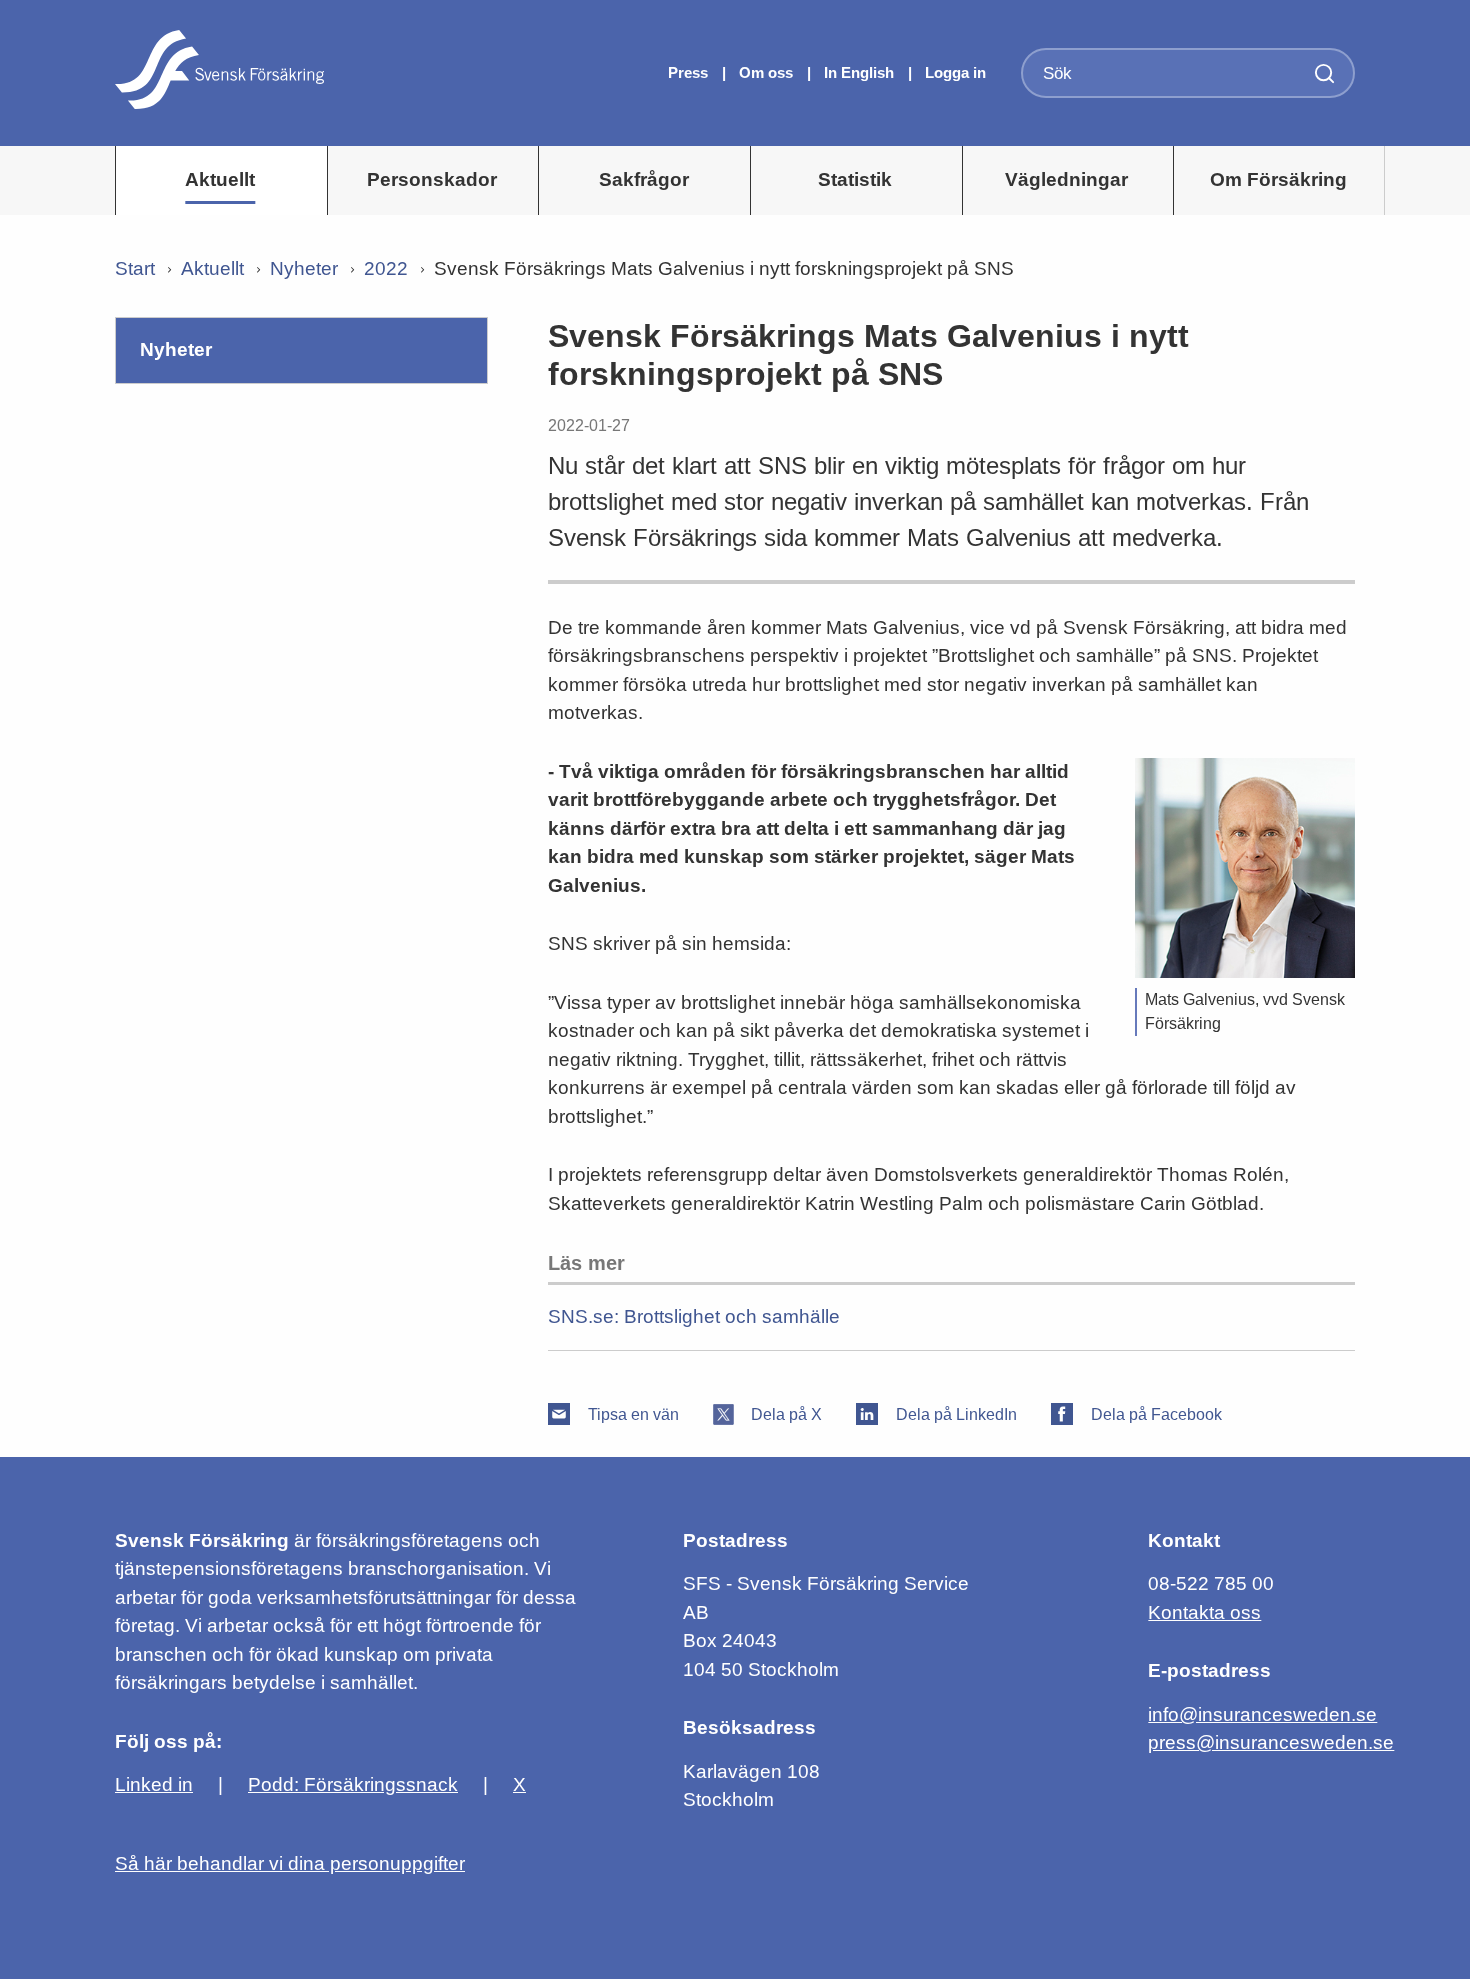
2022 (386, 268)
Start (135, 268)
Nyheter (304, 268)
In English (859, 72)
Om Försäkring (1278, 179)
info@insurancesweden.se (1262, 1714)
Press (690, 72)
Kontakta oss (1204, 1612)
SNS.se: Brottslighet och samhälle (694, 1316)
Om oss (768, 72)
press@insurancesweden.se (1271, 1742)
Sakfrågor (644, 179)
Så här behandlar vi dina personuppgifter (290, 1863)
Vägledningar (1066, 179)
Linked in (154, 1784)
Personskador (432, 179)
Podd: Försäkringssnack (353, 1784)
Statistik (855, 179)
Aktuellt (220, 179)
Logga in (955, 72)
